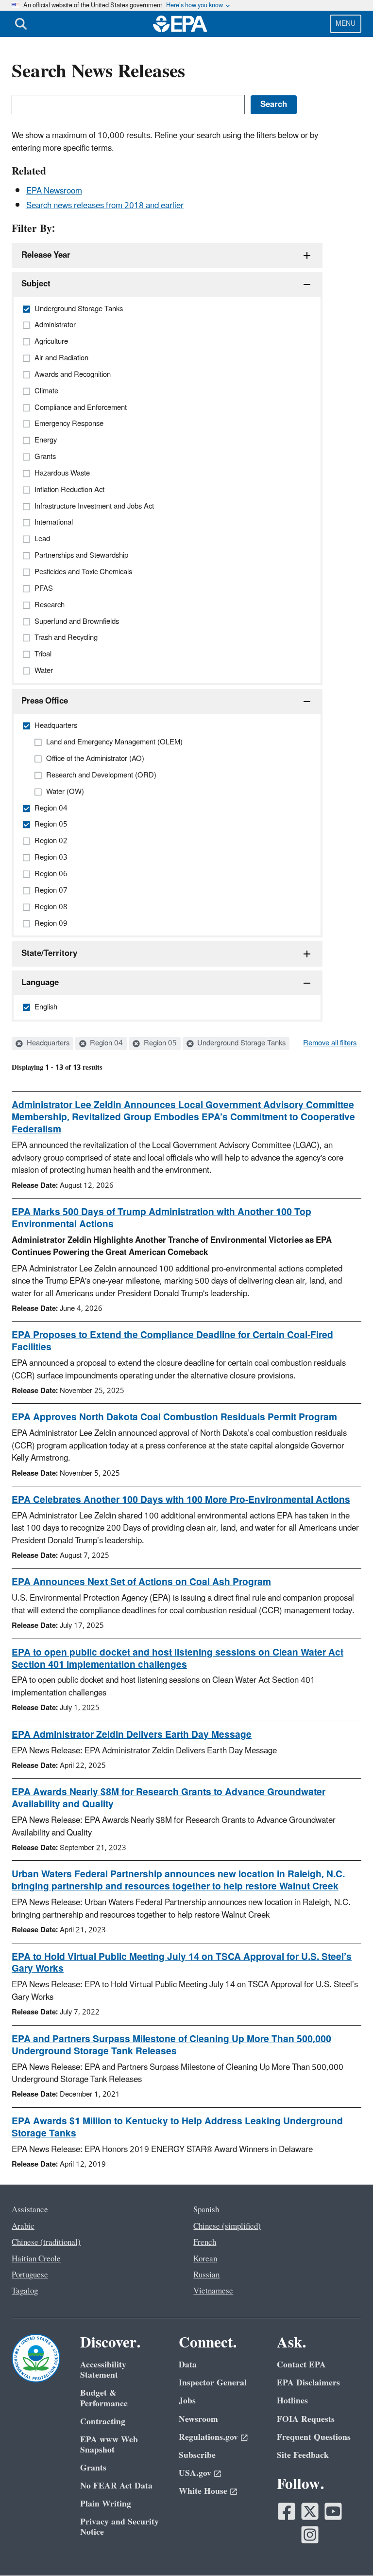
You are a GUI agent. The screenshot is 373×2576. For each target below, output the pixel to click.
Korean (205, 2259)
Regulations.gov (208, 2437)
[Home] (180, 24)
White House (203, 2491)
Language (40, 983)
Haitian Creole (36, 2259)
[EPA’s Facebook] (287, 2511)
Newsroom (198, 2419)
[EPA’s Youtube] (333, 2511)
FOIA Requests (306, 2419)
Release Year (46, 255)
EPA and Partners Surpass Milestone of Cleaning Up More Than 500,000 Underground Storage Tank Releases (171, 2045)
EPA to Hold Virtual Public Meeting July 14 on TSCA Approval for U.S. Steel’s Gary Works (182, 1963)
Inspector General (213, 2383)
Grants (93, 2468)
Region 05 (159, 1043)
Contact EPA (301, 2365)
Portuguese (30, 2275)
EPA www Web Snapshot (109, 2445)
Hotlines (292, 2401)
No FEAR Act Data (116, 2486)
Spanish (206, 2210)
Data (188, 2365)
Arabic (23, 2226)
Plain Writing (106, 2504)
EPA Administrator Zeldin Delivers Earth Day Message (132, 1735)
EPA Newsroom (54, 191)
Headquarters (47, 1043)
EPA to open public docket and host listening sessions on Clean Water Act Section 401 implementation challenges (178, 1659)
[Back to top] (346, 2549)
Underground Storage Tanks (240, 1043)
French (205, 2242)
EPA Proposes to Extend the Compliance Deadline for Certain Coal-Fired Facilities (172, 1341)
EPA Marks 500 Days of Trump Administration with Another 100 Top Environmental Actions (161, 1218)
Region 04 (105, 1043)
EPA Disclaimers (308, 2383)
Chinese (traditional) (46, 2242)
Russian (206, 2275)
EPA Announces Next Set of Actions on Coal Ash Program (141, 1582)
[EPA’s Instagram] (310, 2535)
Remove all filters (330, 1043)
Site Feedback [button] (303, 2455)
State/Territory (49, 953)
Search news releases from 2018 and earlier (105, 206)
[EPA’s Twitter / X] (310, 2511)
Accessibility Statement (103, 2370)
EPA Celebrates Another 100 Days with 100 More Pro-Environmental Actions (181, 1500)
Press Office (45, 701)
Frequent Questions (314, 2437)
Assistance (30, 2210)
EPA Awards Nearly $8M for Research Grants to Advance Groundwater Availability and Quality (169, 1798)
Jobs (187, 2401)
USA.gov (195, 2473)
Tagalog (25, 2291)
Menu (346, 24)
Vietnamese (213, 2291)
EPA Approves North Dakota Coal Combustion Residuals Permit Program (174, 1417)
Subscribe (197, 2455)
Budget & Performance (104, 2398)
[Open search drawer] (21, 24)
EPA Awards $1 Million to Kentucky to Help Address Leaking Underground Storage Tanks (177, 2127)
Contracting (103, 2422)
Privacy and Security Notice (119, 2527)
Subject (36, 284)
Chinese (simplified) (227, 2226)
